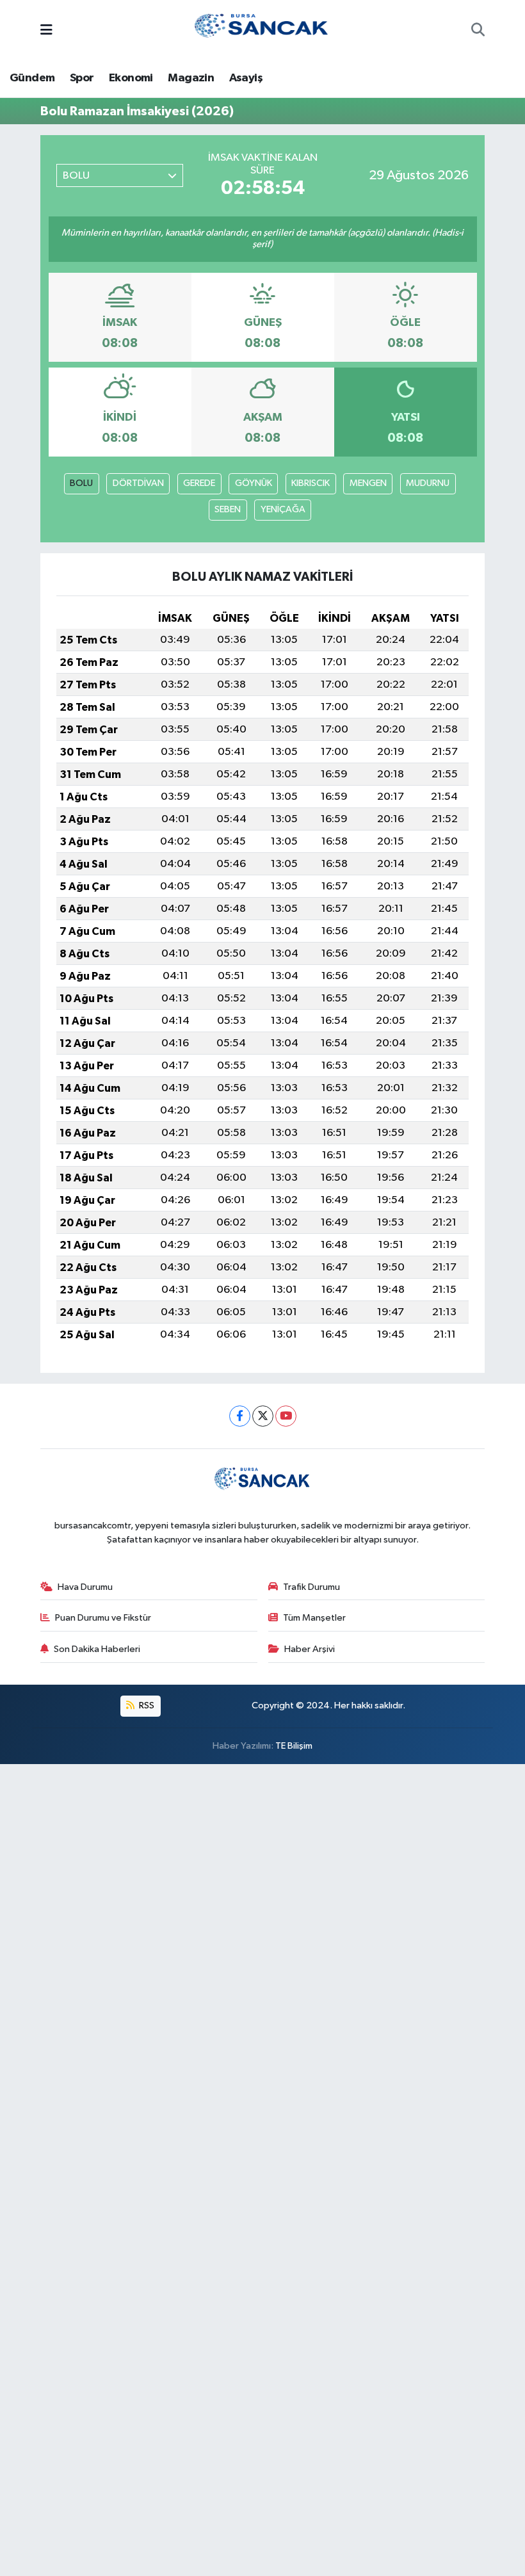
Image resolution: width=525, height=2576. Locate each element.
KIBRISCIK (311, 483)
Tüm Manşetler (314, 1618)
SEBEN (228, 509)
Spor (82, 78)
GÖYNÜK (254, 483)
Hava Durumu (85, 1587)
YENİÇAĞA (283, 509)
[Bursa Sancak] (262, 30)
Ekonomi (131, 78)
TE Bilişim (294, 1746)
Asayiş (246, 78)
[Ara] (478, 31)
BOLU (81, 483)
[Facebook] (240, 1416)
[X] (263, 1416)
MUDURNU (428, 483)
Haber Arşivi (310, 1649)
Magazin (191, 78)
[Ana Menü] (46, 31)
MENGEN (368, 483)
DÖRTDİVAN (138, 483)
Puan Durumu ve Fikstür (103, 1618)
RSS (146, 1705)
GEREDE (199, 483)
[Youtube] (286, 1416)
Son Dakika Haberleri (97, 1649)
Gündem (32, 78)
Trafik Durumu (311, 1587)
